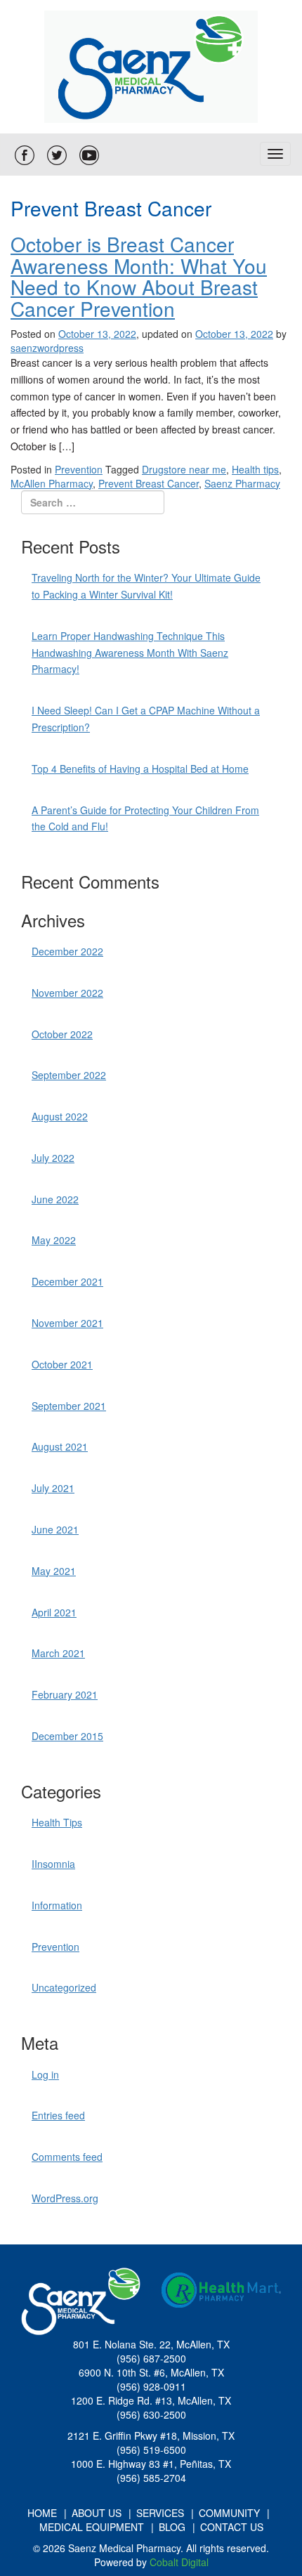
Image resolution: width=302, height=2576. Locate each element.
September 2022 (69, 1075)
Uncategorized (64, 1987)
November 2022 (67, 993)
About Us (97, 2513)
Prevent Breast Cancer (149, 483)
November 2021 (67, 1323)
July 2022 (53, 1158)
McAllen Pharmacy (52, 483)
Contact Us (232, 2527)
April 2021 (54, 1612)
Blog (172, 2527)
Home (42, 2513)
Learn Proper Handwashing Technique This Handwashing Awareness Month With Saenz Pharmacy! (130, 653)
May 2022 (54, 1240)
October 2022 (62, 1034)
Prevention (79, 469)
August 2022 (60, 1116)
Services (160, 2513)
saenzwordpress (47, 348)
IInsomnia (53, 1864)
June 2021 (55, 1529)
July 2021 (53, 1488)
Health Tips (57, 1822)
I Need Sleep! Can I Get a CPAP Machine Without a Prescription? (146, 719)
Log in (45, 2074)
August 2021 (60, 1446)
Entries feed (58, 2115)
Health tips (255, 469)
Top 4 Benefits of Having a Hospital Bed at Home (140, 769)
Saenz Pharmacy (242, 483)
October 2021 (62, 1364)
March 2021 (58, 1653)
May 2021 (54, 1571)
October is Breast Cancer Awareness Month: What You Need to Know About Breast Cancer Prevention (139, 276)
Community (229, 2513)
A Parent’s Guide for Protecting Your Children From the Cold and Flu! (145, 818)
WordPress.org (65, 2198)
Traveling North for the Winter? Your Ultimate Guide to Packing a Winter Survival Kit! (146, 586)
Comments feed (67, 2157)
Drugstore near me (184, 469)
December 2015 (67, 1736)
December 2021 (67, 1281)
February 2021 (65, 1694)
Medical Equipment (92, 2527)
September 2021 (69, 1406)
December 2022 (67, 951)
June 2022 (55, 1199)
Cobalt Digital (179, 2562)
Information (57, 1905)
